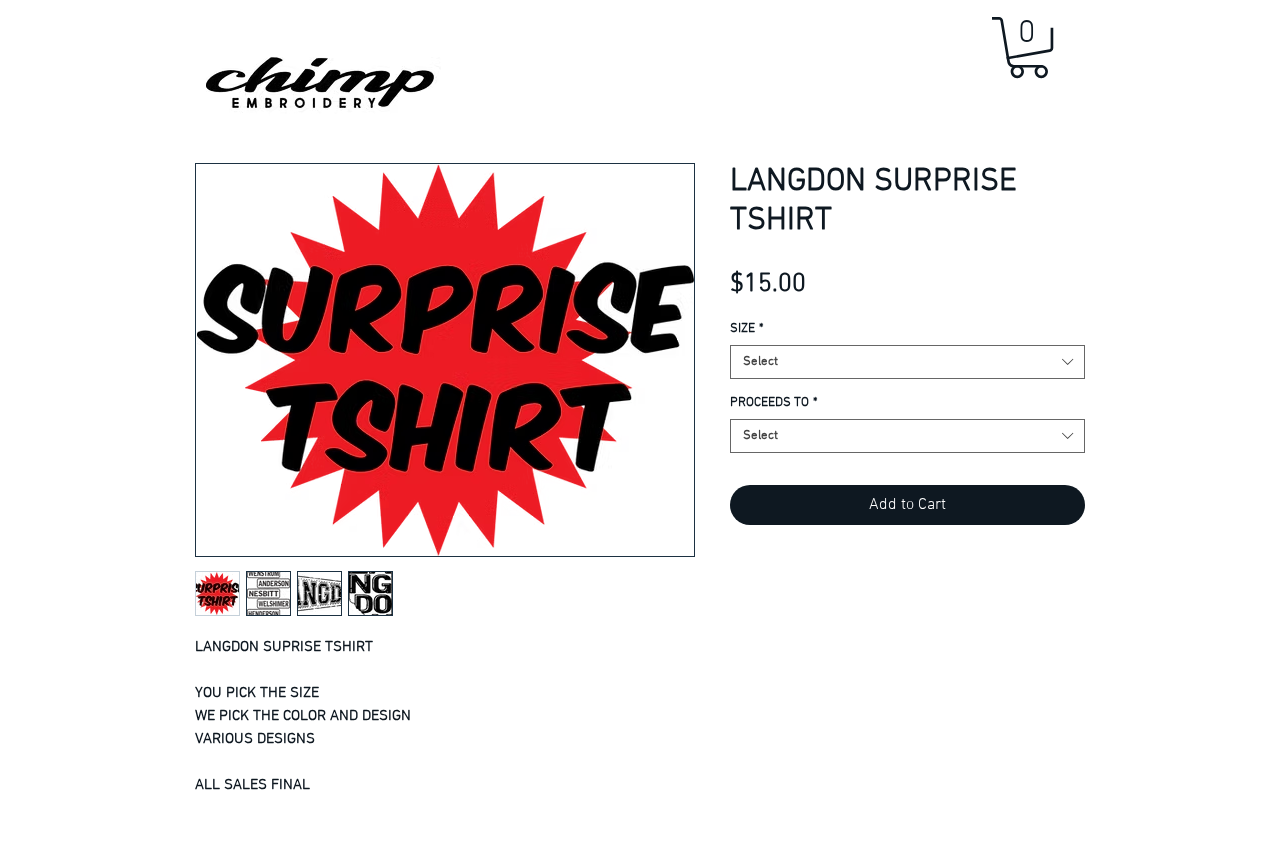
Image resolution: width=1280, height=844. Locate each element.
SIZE (747, 329)
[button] (1028, 47)
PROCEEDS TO (774, 403)
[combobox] (907, 362)
